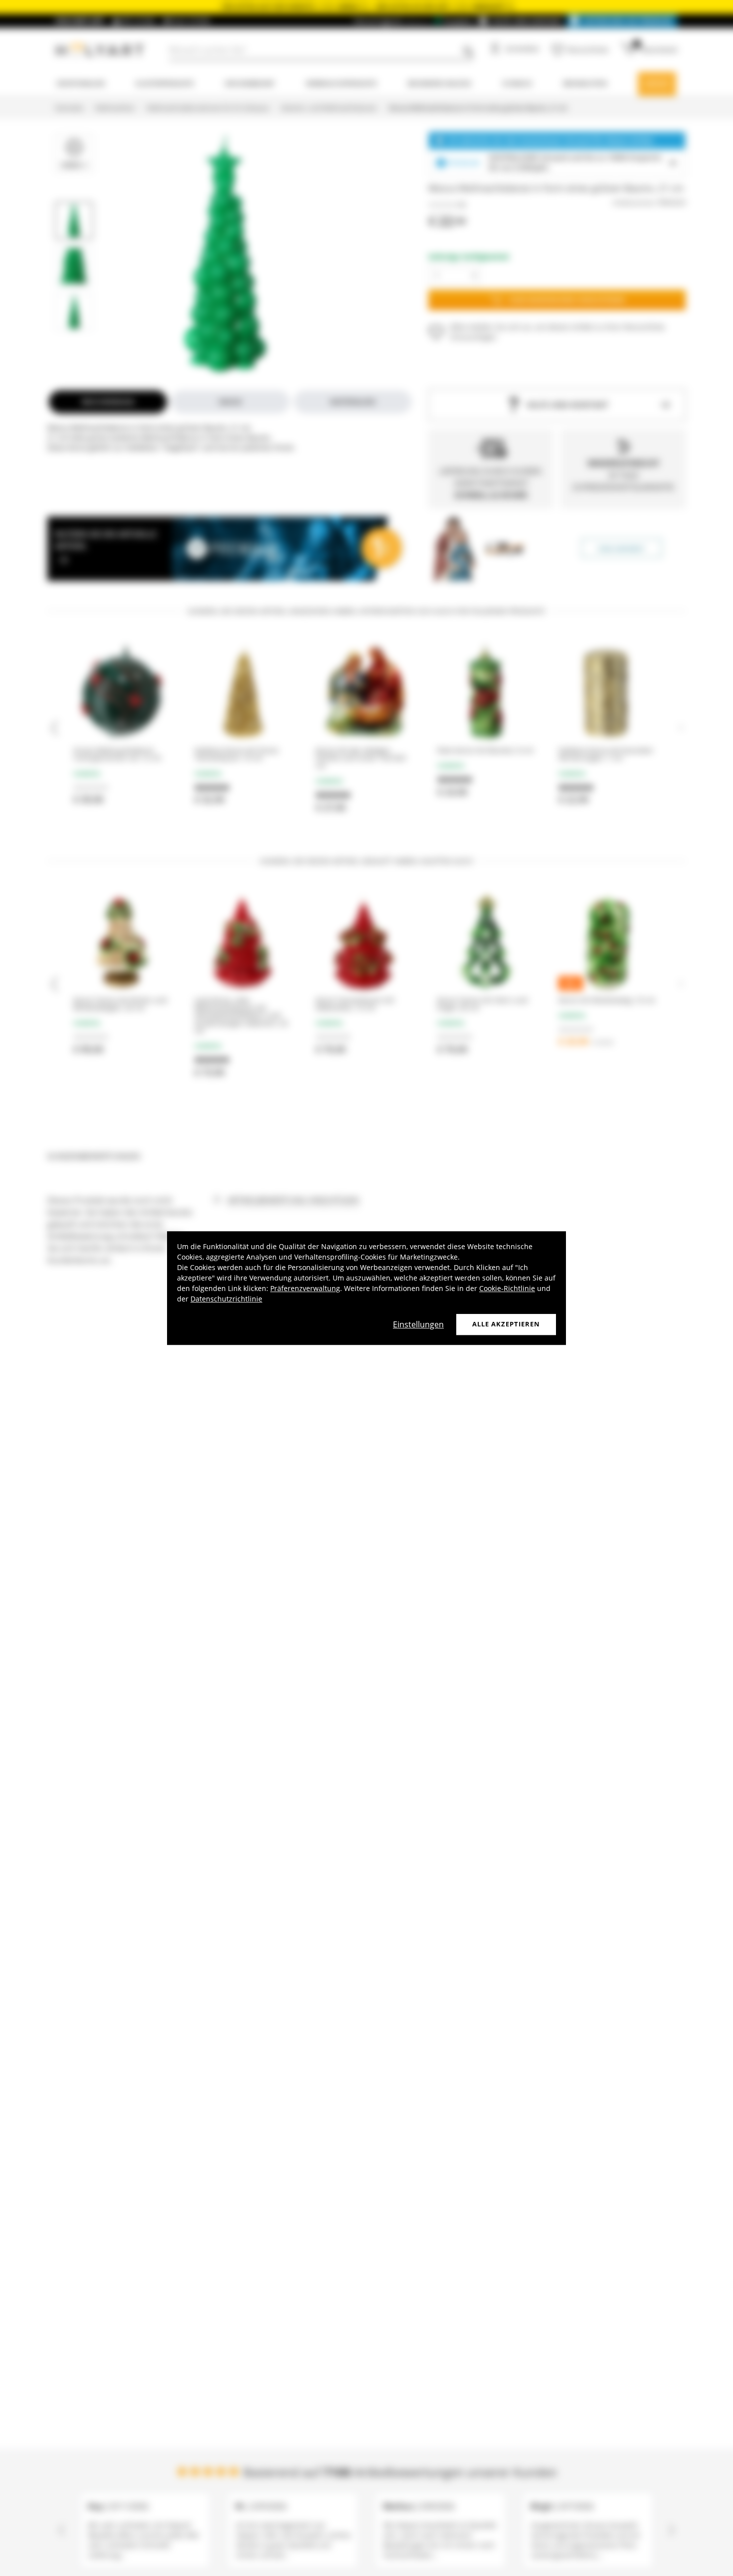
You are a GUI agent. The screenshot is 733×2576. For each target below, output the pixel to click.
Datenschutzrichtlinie (226, 1299)
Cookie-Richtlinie (507, 1288)
